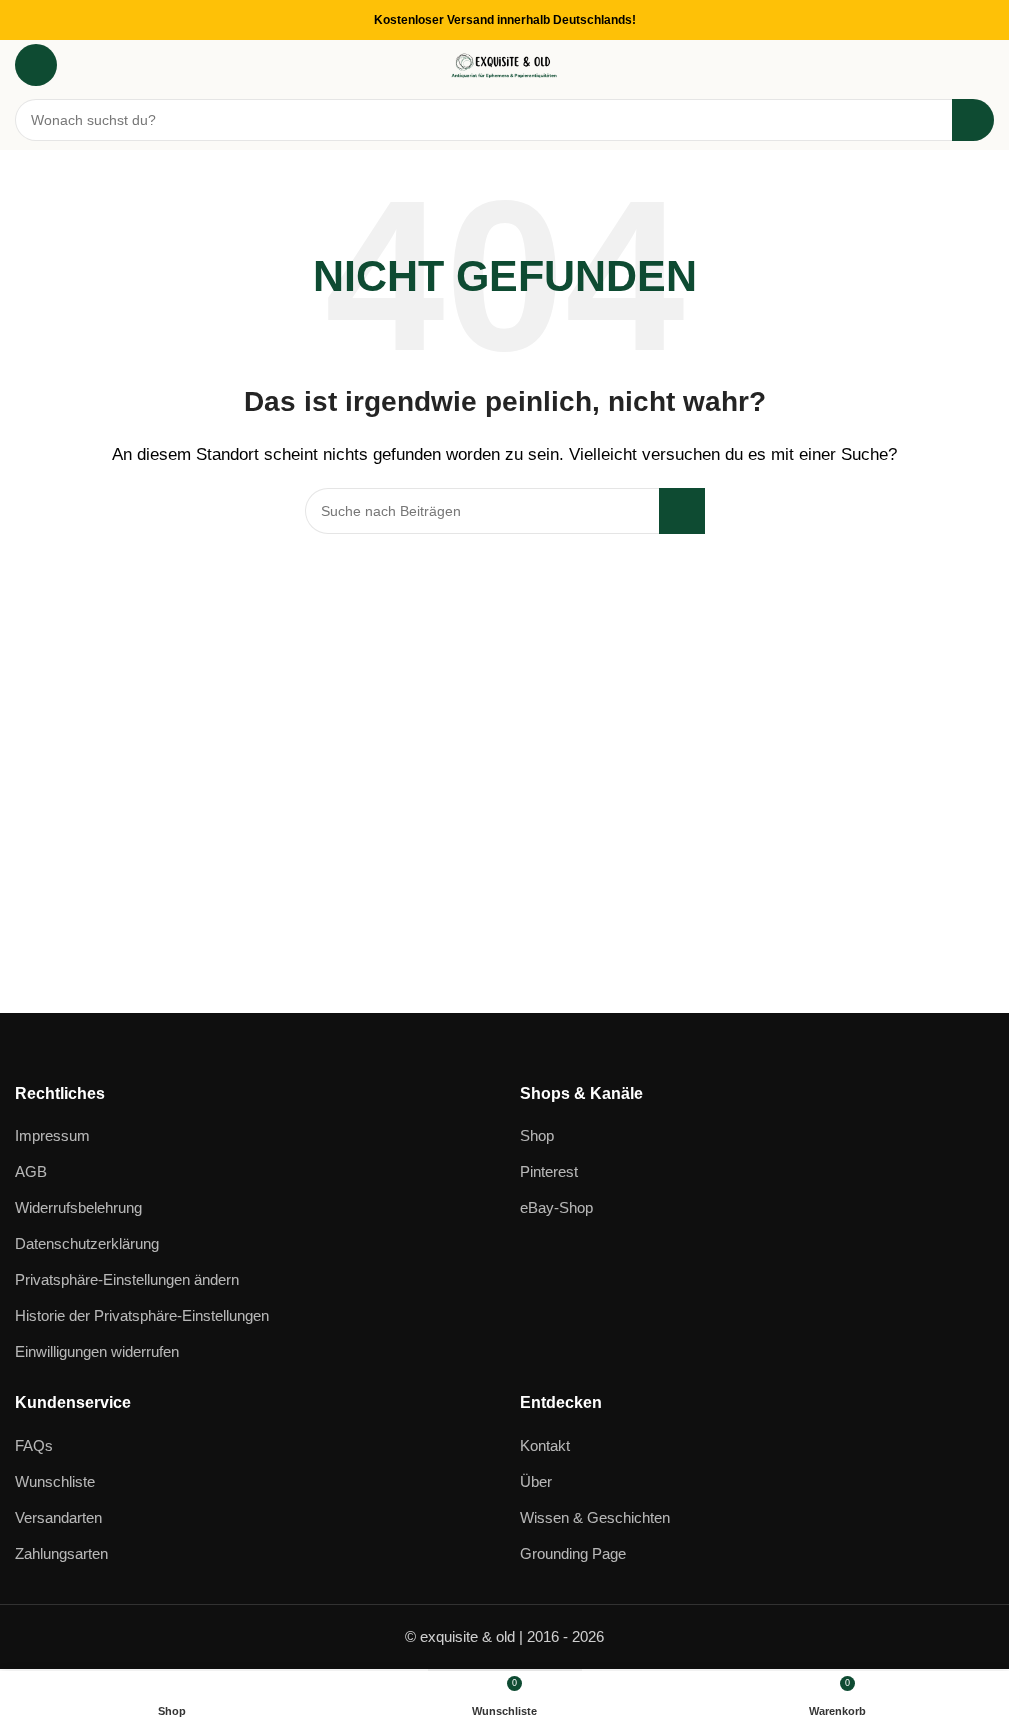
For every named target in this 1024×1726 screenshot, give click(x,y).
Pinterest (549, 1171)
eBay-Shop (556, 1207)
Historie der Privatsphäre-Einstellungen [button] (142, 1315)
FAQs (34, 1445)
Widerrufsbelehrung (78, 1207)
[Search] (973, 120)
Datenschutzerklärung (87, 1243)
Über (536, 1481)
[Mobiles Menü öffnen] (36, 65)
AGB (31, 1171)
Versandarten (58, 1517)
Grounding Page (573, 1553)
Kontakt (545, 1445)
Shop (537, 1135)
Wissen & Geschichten (595, 1517)
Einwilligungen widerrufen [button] (97, 1351)
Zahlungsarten (61, 1553)
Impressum (52, 1135)
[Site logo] (505, 63)
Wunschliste (55, 1481)
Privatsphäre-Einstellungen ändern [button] (127, 1279)
